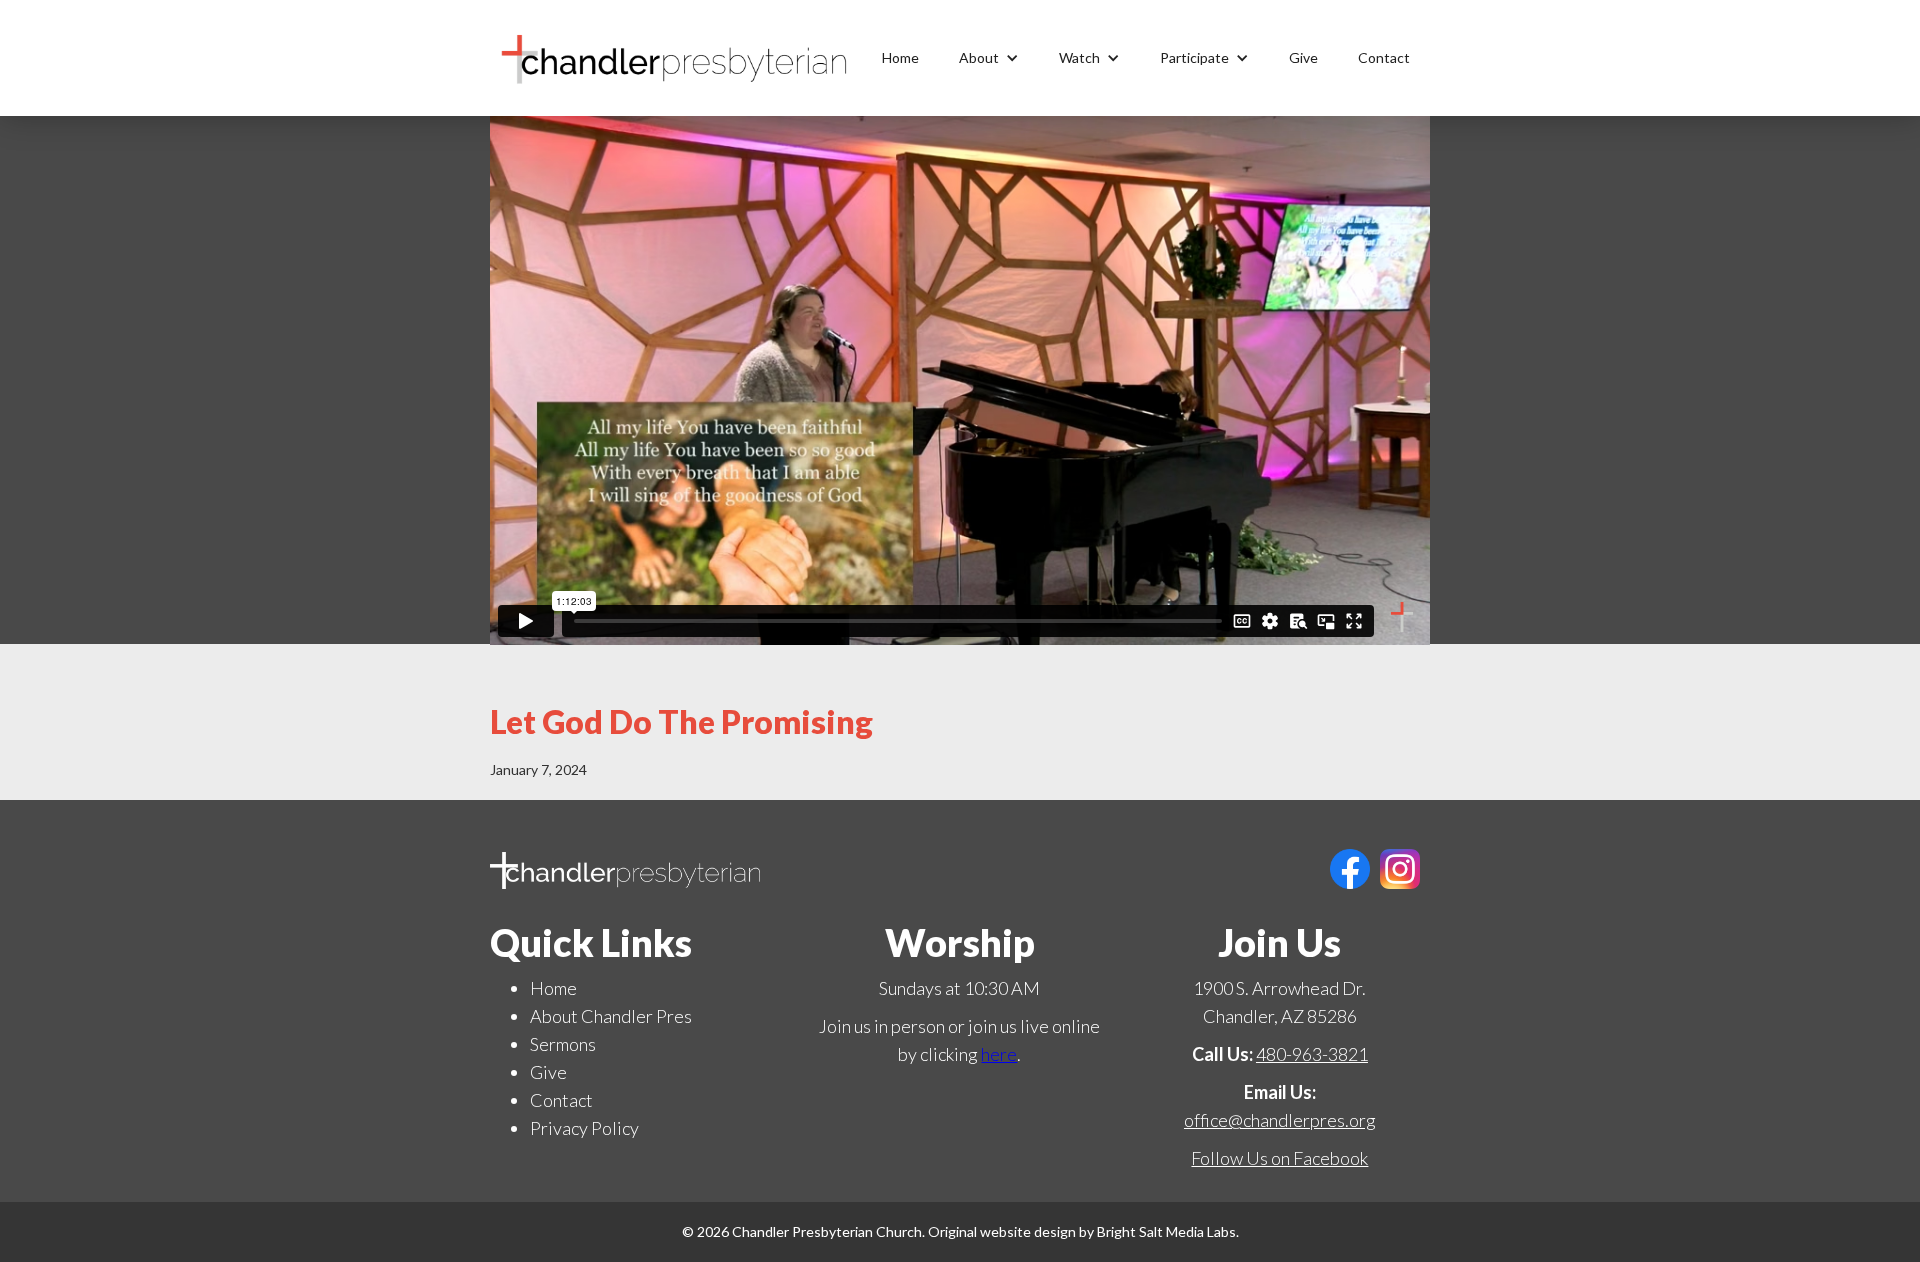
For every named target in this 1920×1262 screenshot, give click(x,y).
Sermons (563, 1044)
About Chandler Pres (611, 1016)
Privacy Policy (584, 1128)
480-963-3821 (1312, 1054)
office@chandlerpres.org (1280, 1120)
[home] (675, 58)
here (999, 1054)
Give (1303, 57)
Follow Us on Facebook (1279, 1158)
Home (900, 57)
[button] (989, 58)
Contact (1384, 57)
